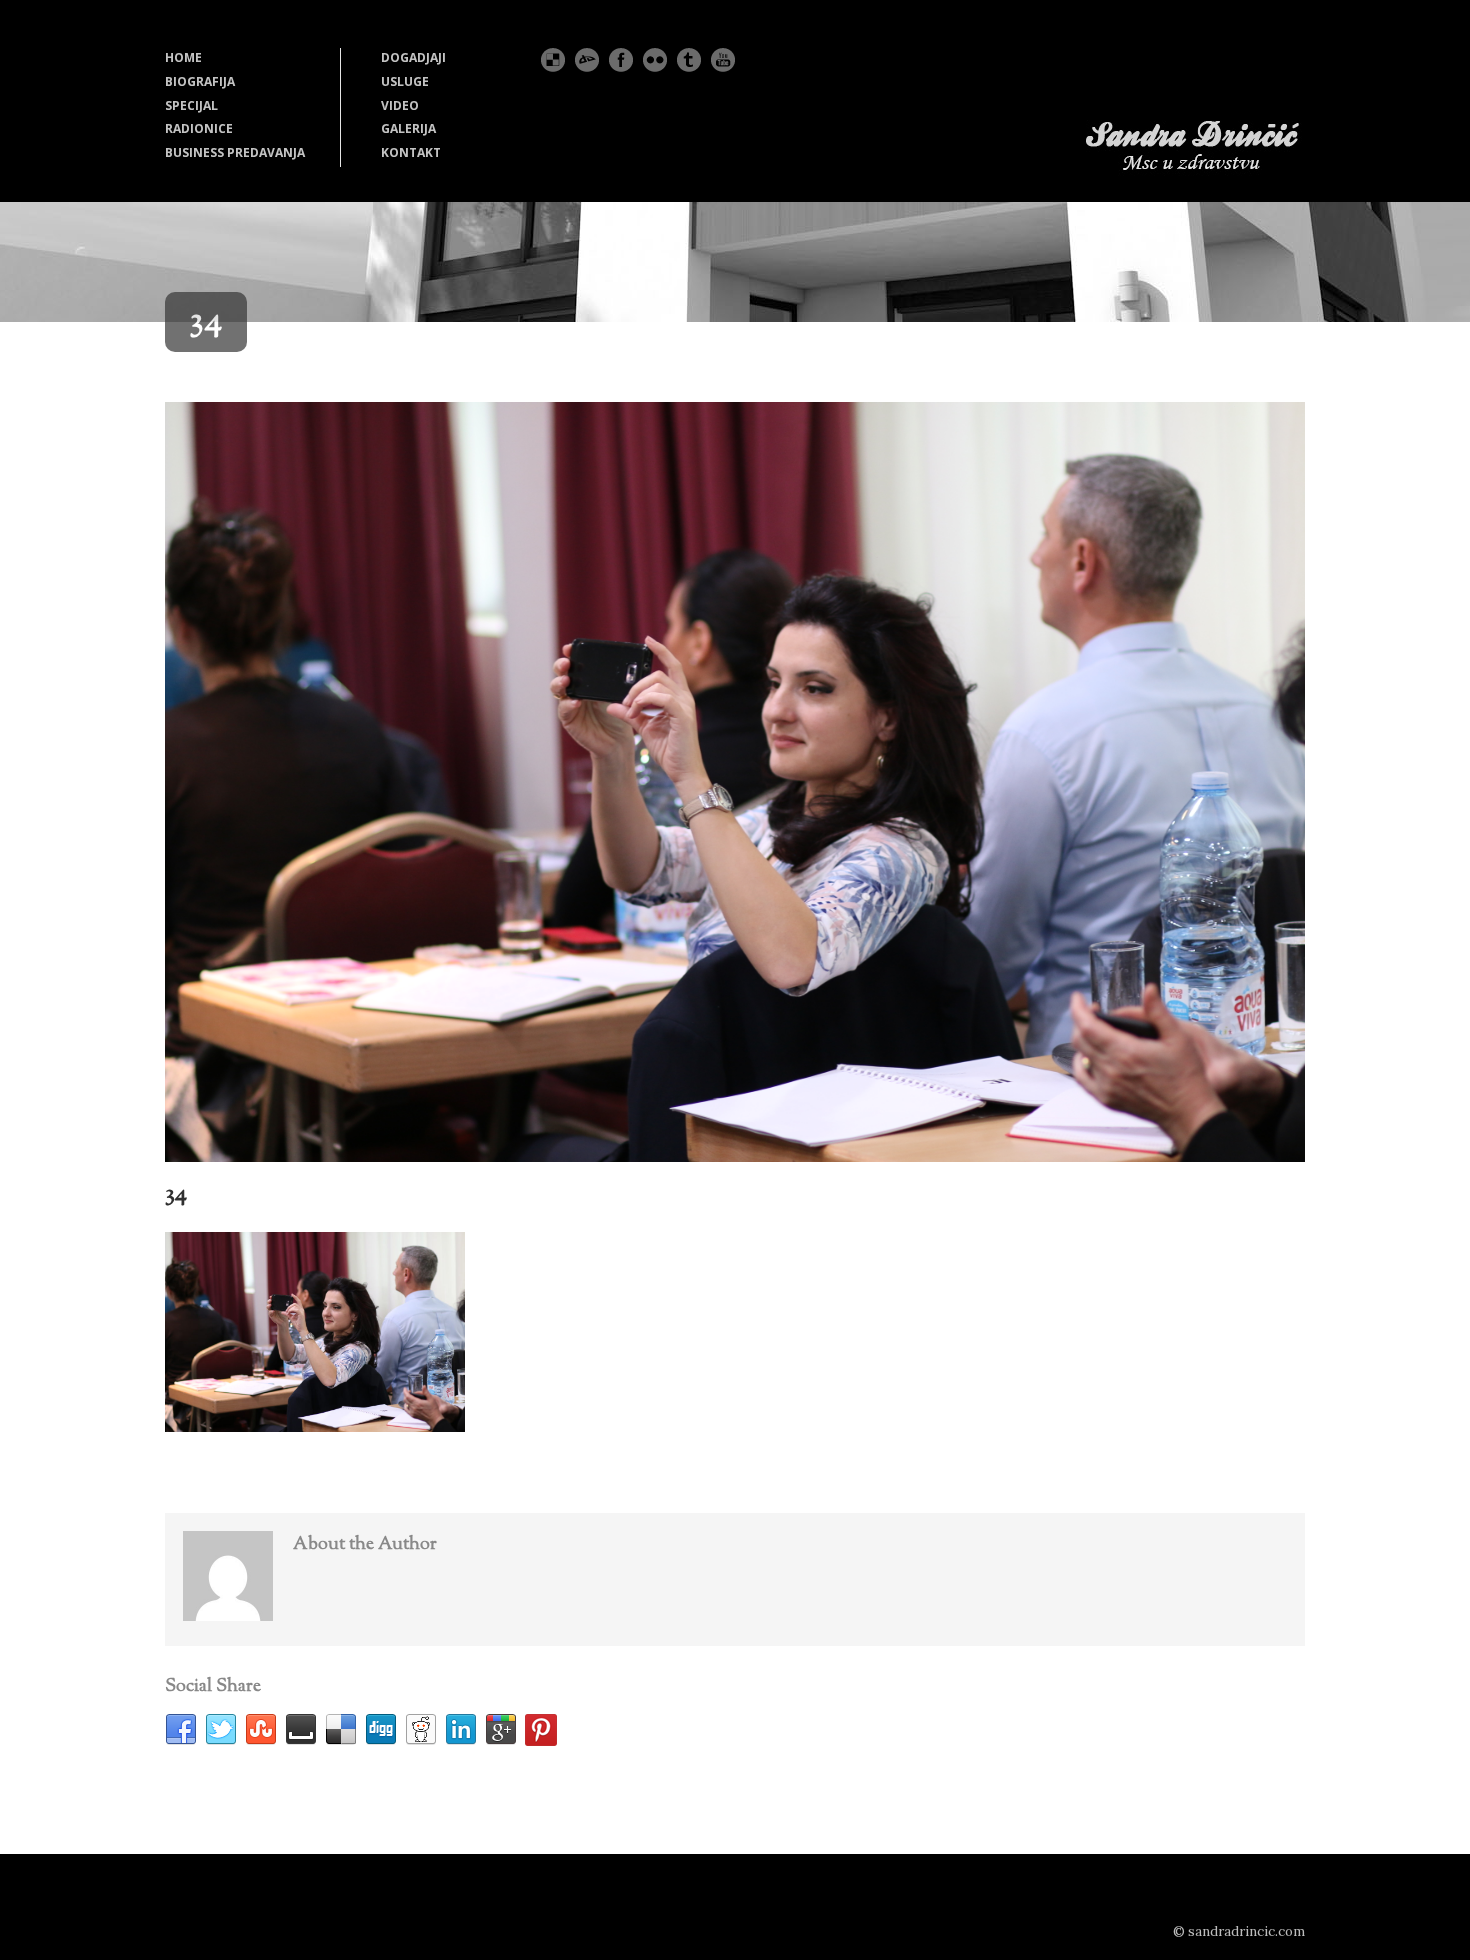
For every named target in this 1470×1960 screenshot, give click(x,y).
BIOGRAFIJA (200, 81)
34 (176, 1194)
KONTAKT (411, 152)
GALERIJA (408, 128)
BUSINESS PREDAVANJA (235, 152)
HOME (183, 57)
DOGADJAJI (413, 57)
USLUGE (405, 81)
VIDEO (400, 105)
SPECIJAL (191, 105)
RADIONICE (199, 128)
